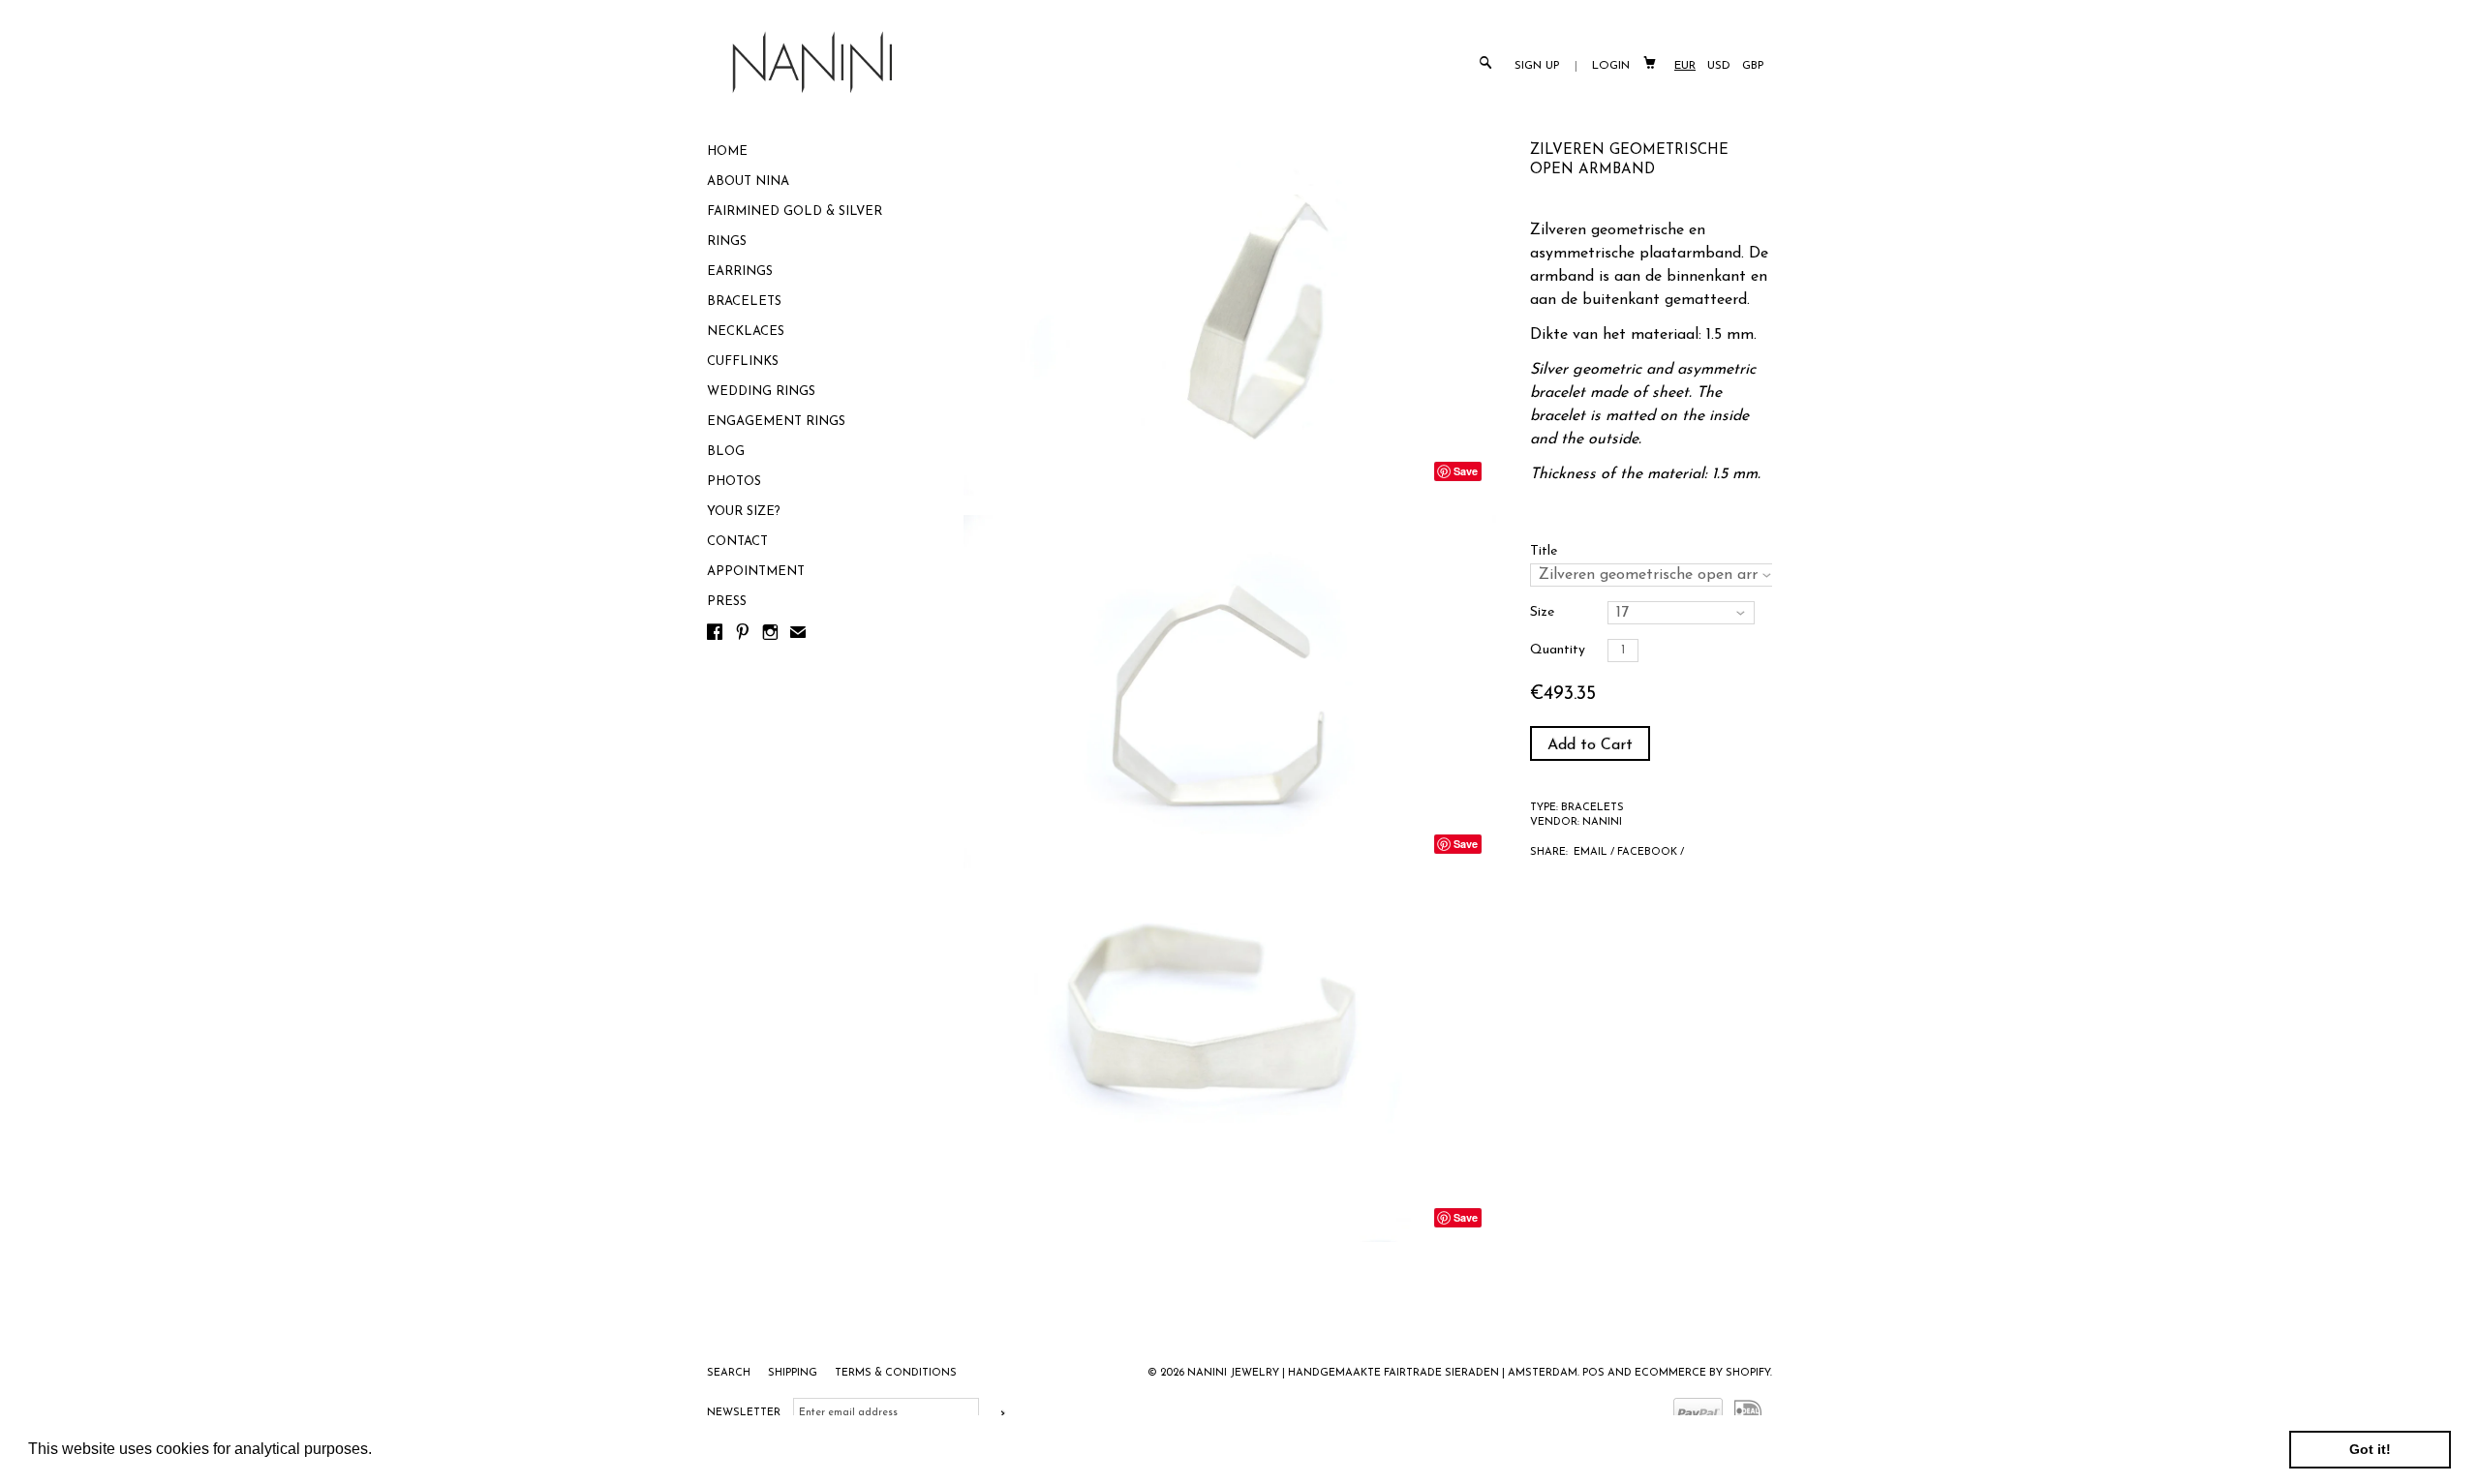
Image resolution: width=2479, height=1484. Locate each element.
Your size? (744, 512)
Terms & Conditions (896, 1373)
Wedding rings (761, 392)
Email (1591, 852)
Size (1542, 612)
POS (1593, 1373)
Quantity (1558, 650)
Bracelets (744, 302)
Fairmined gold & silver (795, 212)
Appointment (756, 572)
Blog (726, 452)
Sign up (1537, 66)
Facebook (1647, 852)
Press (727, 602)
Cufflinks (743, 362)
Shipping (794, 1373)
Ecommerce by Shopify (1702, 1373)
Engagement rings (776, 422)
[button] (379, 1451)
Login (1611, 66)
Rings (727, 242)
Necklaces (746, 332)
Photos (734, 482)
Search (730, 1373)
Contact (737, 542)
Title (1544, 551)
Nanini (1602, 822)
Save (1466, 471)
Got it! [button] (2370, 1449)
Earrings (740, 272)
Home (727, 151)
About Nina (748, 182)
